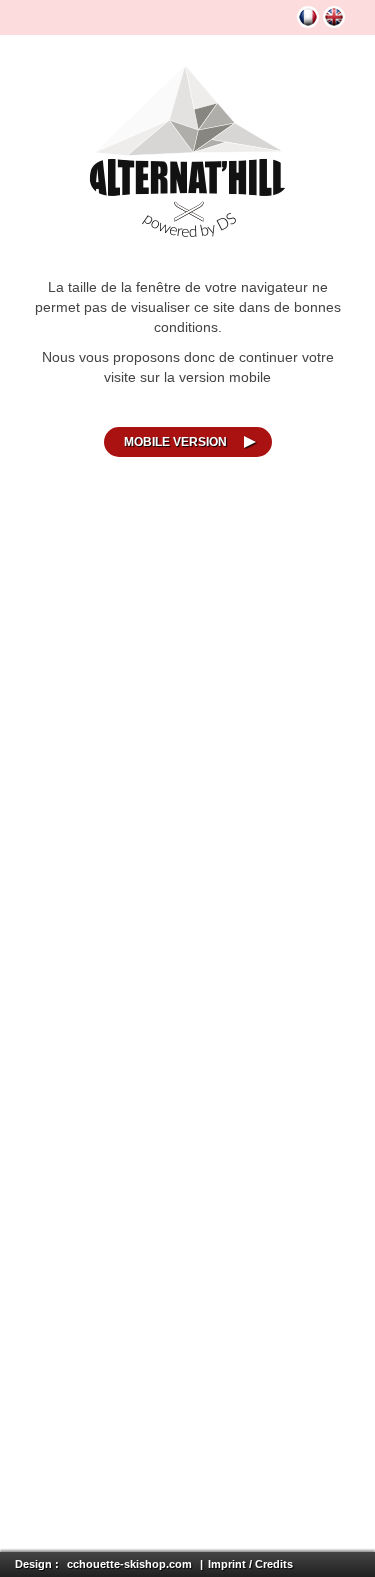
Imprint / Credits (250, 1564)
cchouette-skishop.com (129, 1564)
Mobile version (175, 442)
